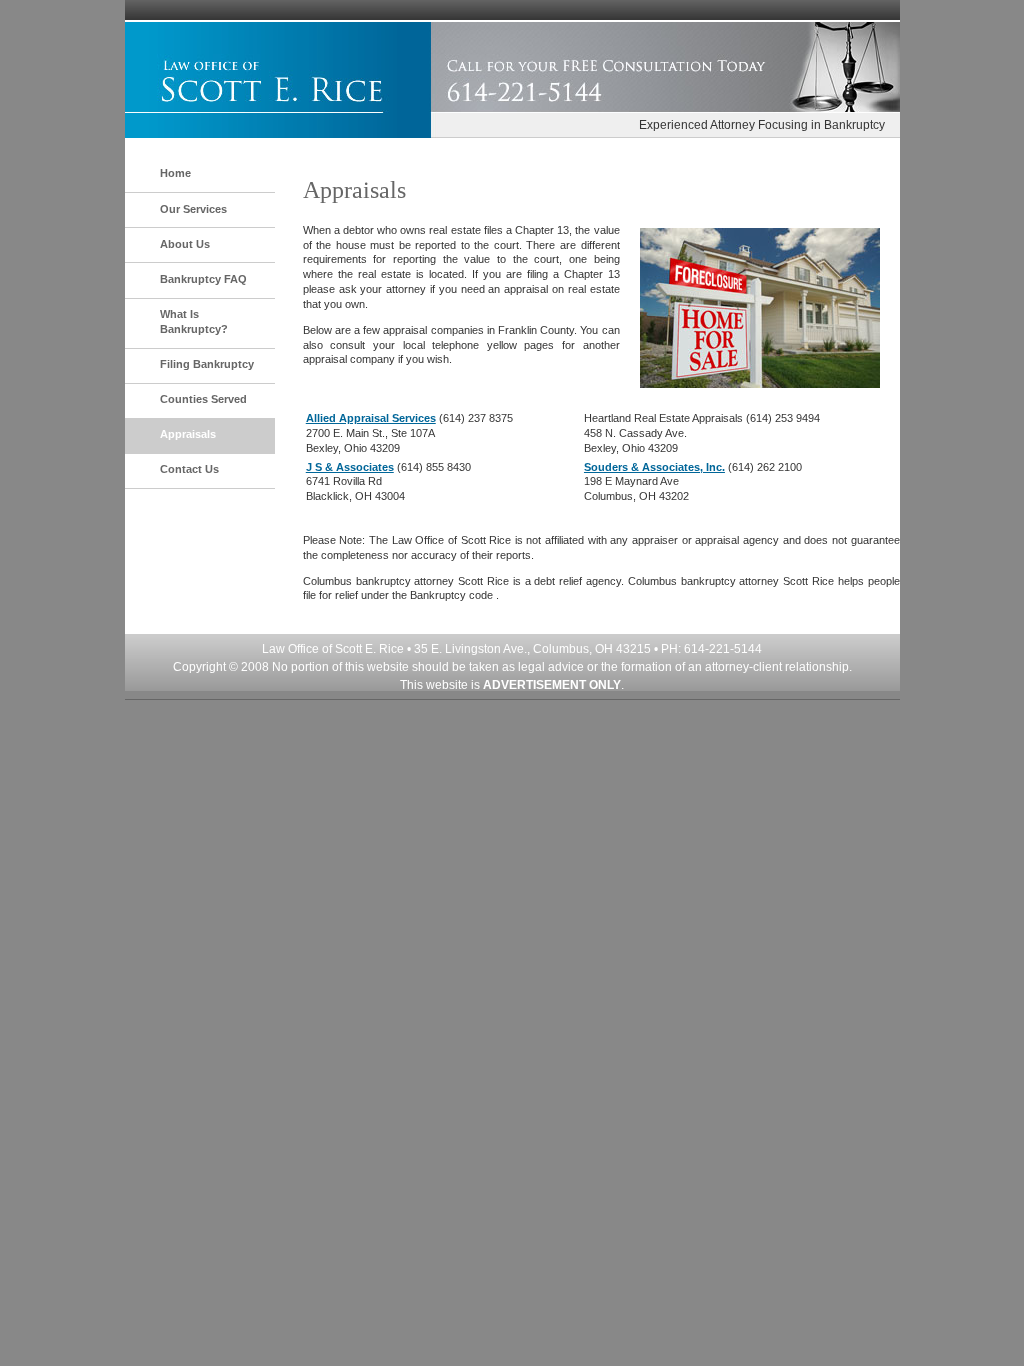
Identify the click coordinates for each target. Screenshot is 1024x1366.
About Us (185, 244)
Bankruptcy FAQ (203, 279)
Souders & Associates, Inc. (654, 467)
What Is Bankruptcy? (194, 321)
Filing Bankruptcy (207, 364)
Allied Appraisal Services (371, 418)
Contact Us (189, 469)
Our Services (193, 209)
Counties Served (203, 399)
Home (175, 173)
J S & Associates (350, 467)
